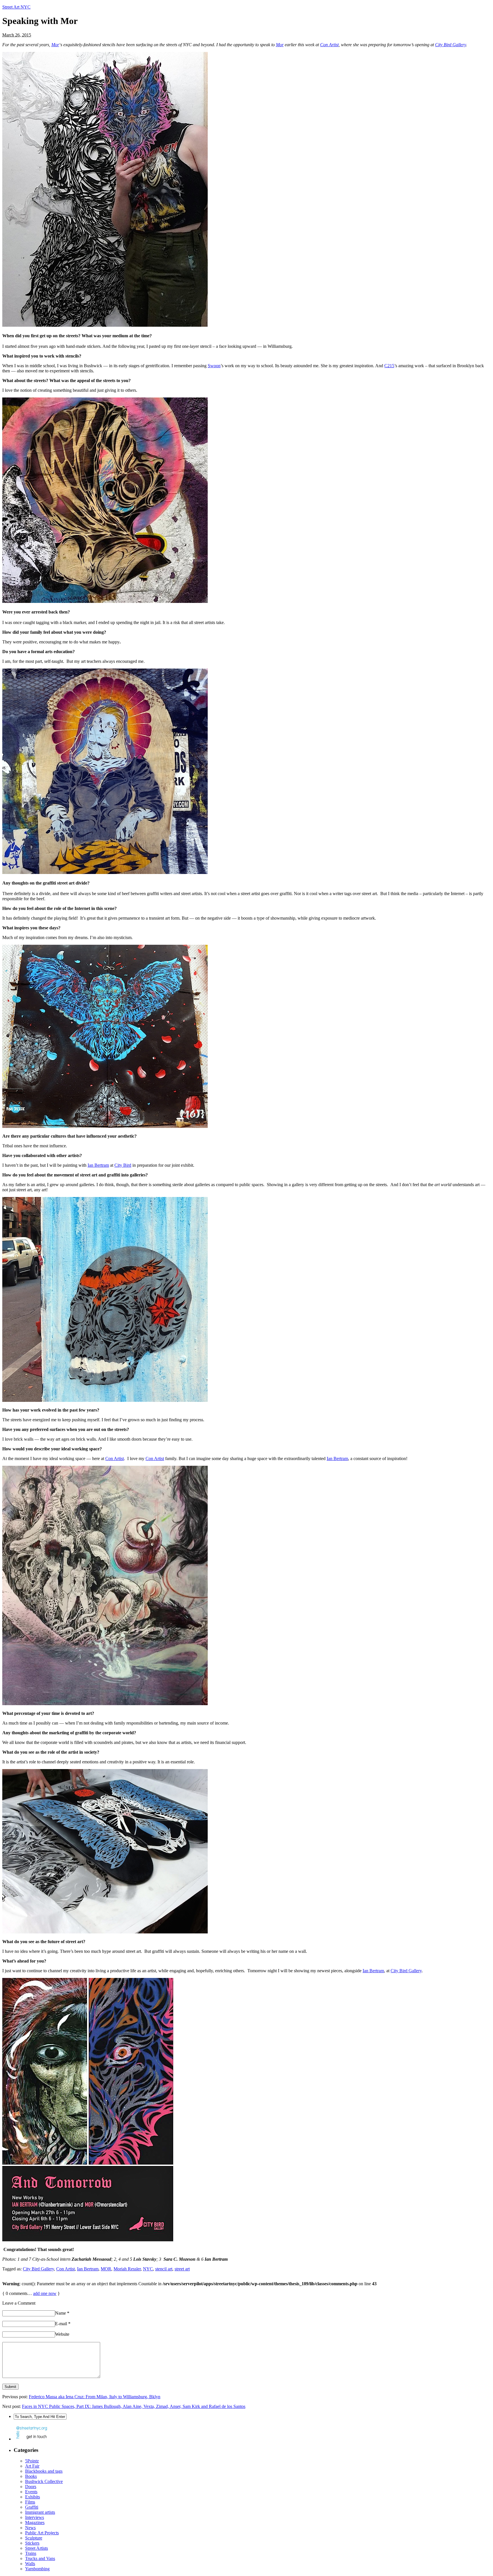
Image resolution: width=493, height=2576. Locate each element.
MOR (106, 2269)
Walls (30, 2564)
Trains (31, 2553)
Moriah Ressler (127, 2269)
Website (62, 2334)
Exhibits (33, 2497)
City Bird (123, 1165)
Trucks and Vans (40, 2558)
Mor (55, 45)
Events (31, 2492)
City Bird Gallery (450, 45)
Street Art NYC (16, 7)
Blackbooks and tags (44, 2471)
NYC (148, 2269)
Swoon (214, 366)
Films (30, 2502)
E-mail (63, 2324)
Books (31, 2476)
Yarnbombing (37, 2569)
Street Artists (37, 2548)
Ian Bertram (98, 1165)
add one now (45, 2293)
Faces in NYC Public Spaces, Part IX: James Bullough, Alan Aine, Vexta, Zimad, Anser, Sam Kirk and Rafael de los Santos (134, 2406)
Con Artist (329, 45)
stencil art (164, 2269)
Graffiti (32, 2507)
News (30, 2528)
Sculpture (34, 2538)
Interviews (35, 2517)
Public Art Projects (42, 2533)
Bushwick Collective (44, 2481)
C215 (389, 366)
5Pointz (32, 2461)
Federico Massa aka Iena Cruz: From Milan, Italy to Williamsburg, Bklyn (95, 2397)
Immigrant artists (40, 2512)
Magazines (35, 2522)
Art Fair (32, 2466)
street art (182, 2269)
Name (62, 2313)
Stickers (32, 2543)
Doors (31, 2487)
